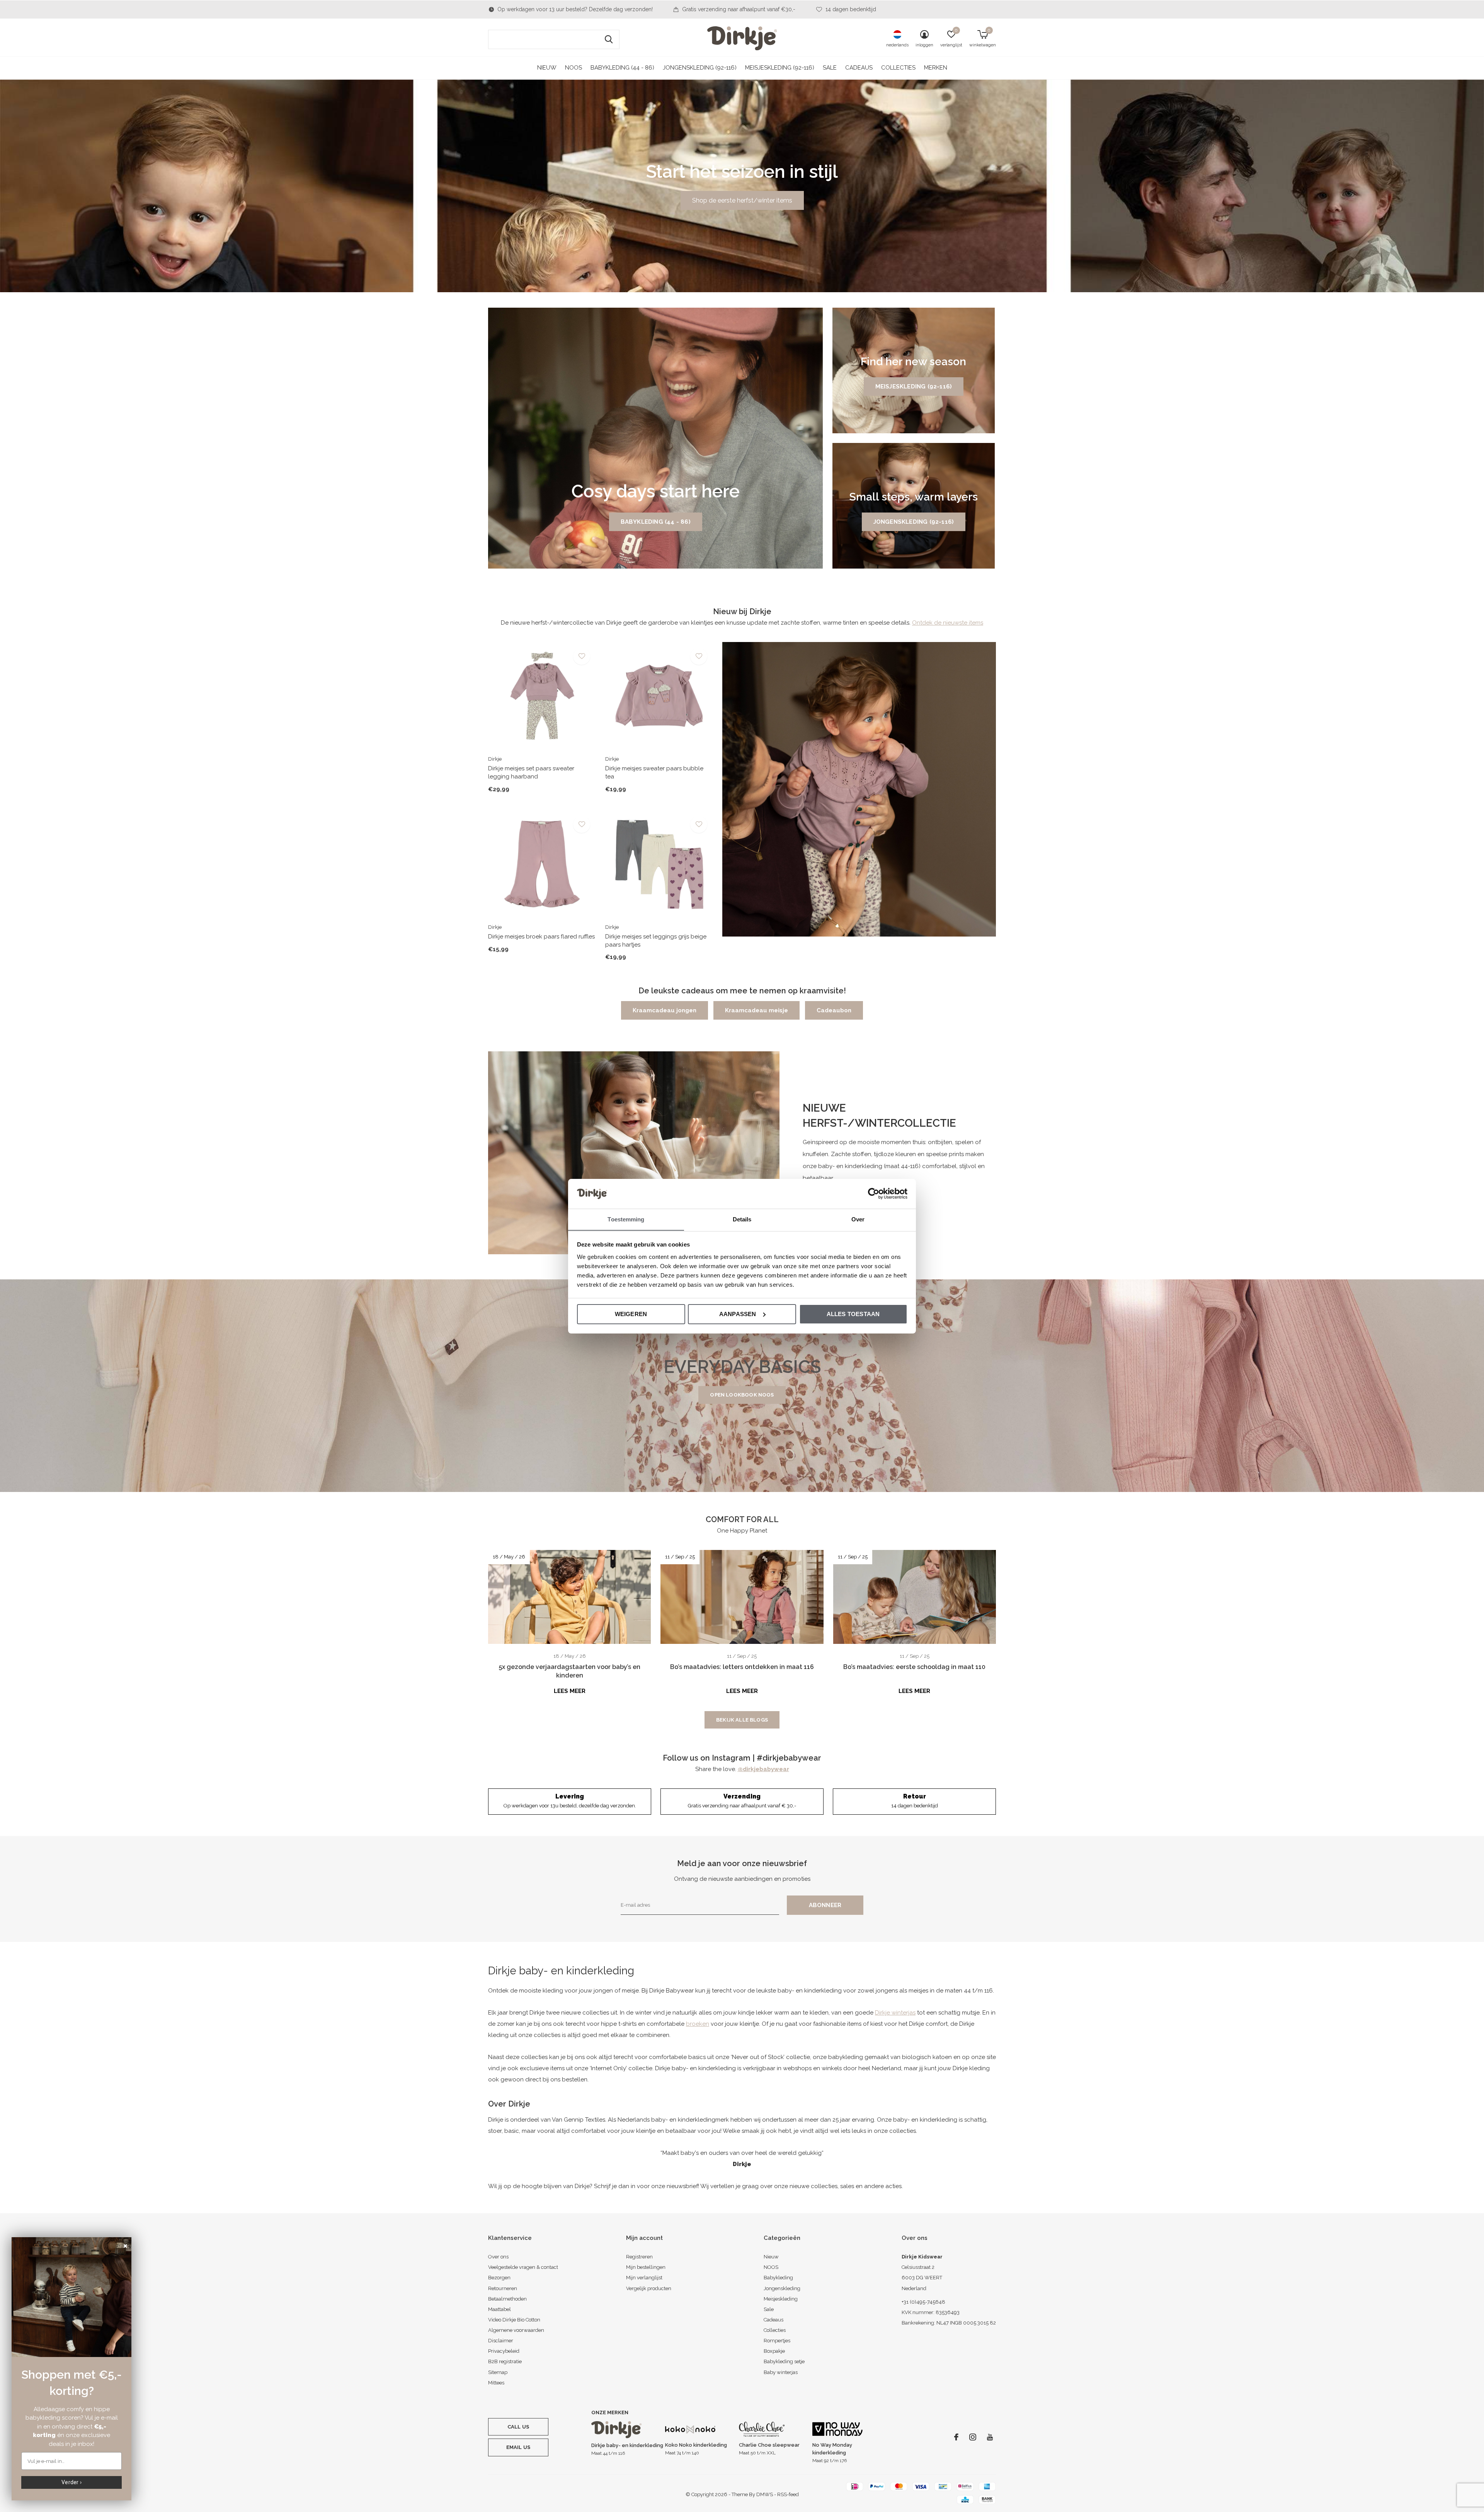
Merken (936, 68)
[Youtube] (990, 2437)
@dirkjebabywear (763, 1769)
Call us (518, 2427)
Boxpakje (774, 2351)
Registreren (639, 2257)
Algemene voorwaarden (516, 2330)
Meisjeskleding (781, 2299)
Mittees (496, 2383)
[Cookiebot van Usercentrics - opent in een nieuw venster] (874, 1194)
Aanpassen (738, 1314)
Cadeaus (859, 68)
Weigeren (631, 1314)
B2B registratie (505, 2361)
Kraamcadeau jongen (665, 1010)
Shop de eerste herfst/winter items (742, 200)
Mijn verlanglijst (644, 2278)
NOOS (574, 68)
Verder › (71, 2482)
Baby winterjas (781, 2372)
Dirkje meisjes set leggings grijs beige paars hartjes (656, 941)
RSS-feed (788, 2494)
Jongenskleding (782, 2288)
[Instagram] (973, 2437)
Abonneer (825, 1905)
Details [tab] (742, 1219)
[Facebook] (956, 2437)
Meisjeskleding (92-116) (780, 68)
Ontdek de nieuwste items (948, 623)
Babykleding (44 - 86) (622, 68)
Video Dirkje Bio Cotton (514, 2320)
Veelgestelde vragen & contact (523, 2267)
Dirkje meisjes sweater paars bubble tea (654, 772)
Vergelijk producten (649, 2288)
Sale (830, 68)
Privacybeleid (504, 2351)
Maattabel (499, 2309)
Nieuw (547, 68)
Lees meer (570, 1691)
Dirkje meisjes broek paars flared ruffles (541, 937)
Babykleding (778, 2278)
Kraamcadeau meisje (756, 1010)
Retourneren (503, 2288)
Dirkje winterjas (895, 2013)
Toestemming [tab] (626, 1219)
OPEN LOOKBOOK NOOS (742, 1395)
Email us (518, 2447)
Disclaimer (501, 2341)
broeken (698, 2024)
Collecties (898, 68)
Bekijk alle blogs (742, 1720)
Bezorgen (499, 2278)
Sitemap (498, 2372)
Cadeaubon (834, 1010)
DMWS (765, 2494)
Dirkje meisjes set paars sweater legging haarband (531, 772)
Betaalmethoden (507, 2299)
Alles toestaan (853, 1314)
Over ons (498, 2257)
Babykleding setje (784, 2361)
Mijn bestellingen (646, 2267)
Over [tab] (858, 1219)
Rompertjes (777, 2341)
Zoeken (609, 39)
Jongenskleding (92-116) (700, 68)
